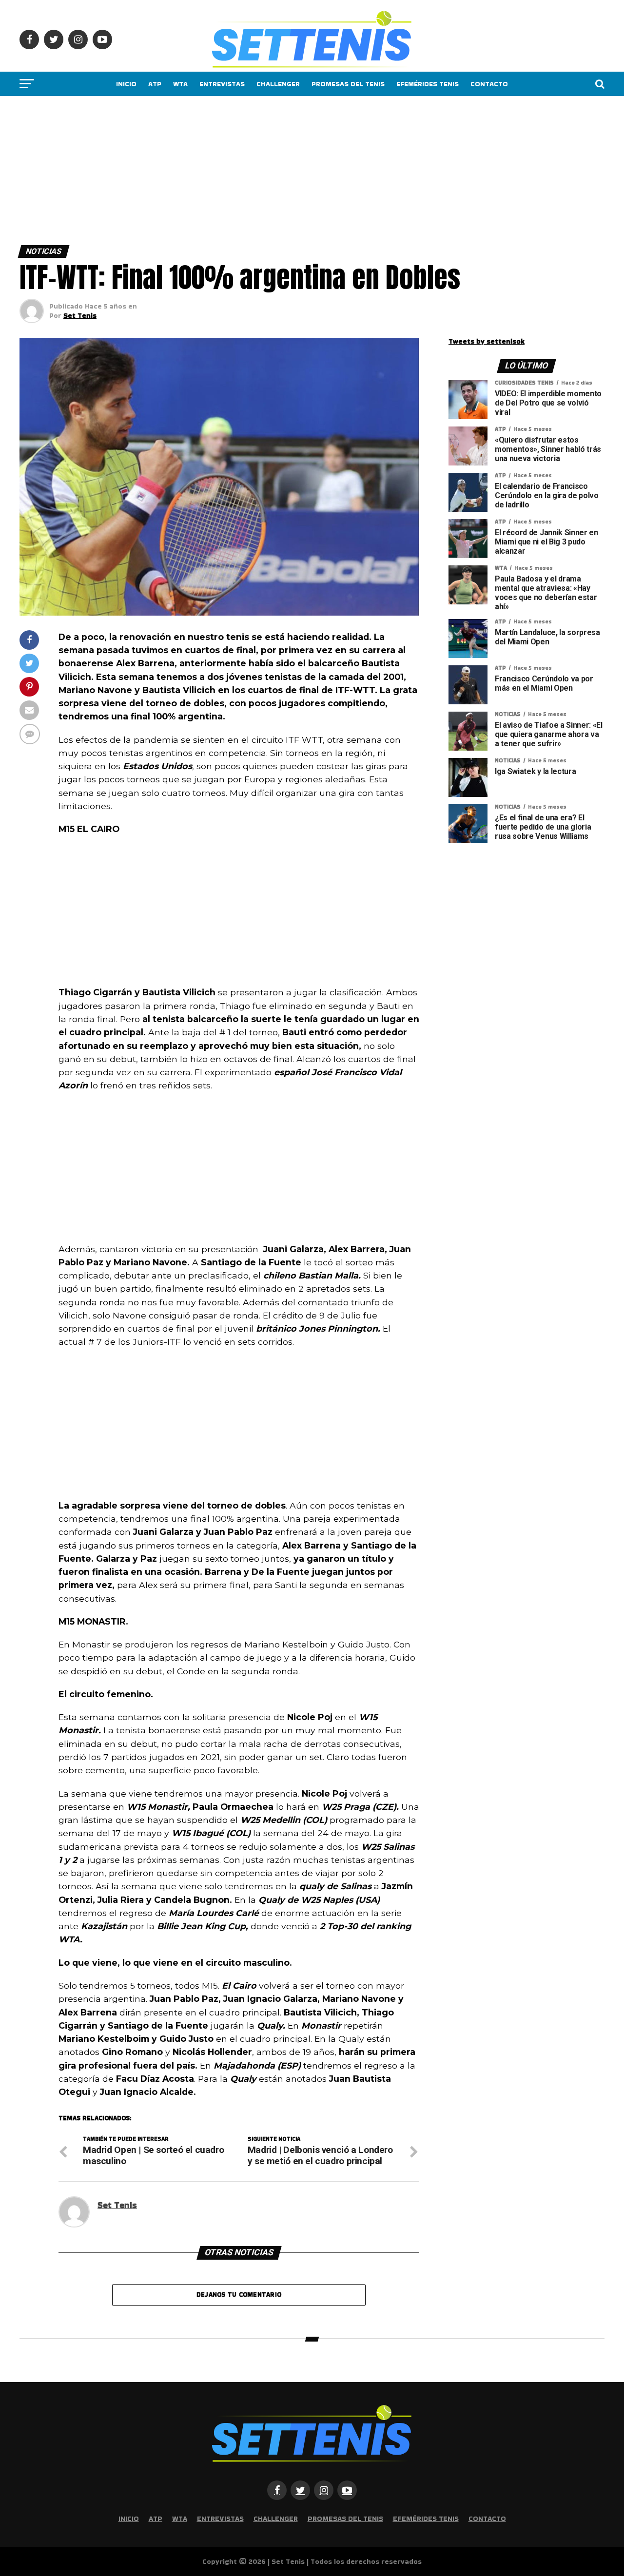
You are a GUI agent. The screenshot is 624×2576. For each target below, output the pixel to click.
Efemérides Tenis (428, 84)
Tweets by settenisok (487, 341)
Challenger (278, 84)
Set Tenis (80, 315)
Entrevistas (222, 84)
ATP (155, 84)
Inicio (126, 84)
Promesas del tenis (348, 84)
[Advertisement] (292, 168)
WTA (180, 84)
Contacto (489, 84)
